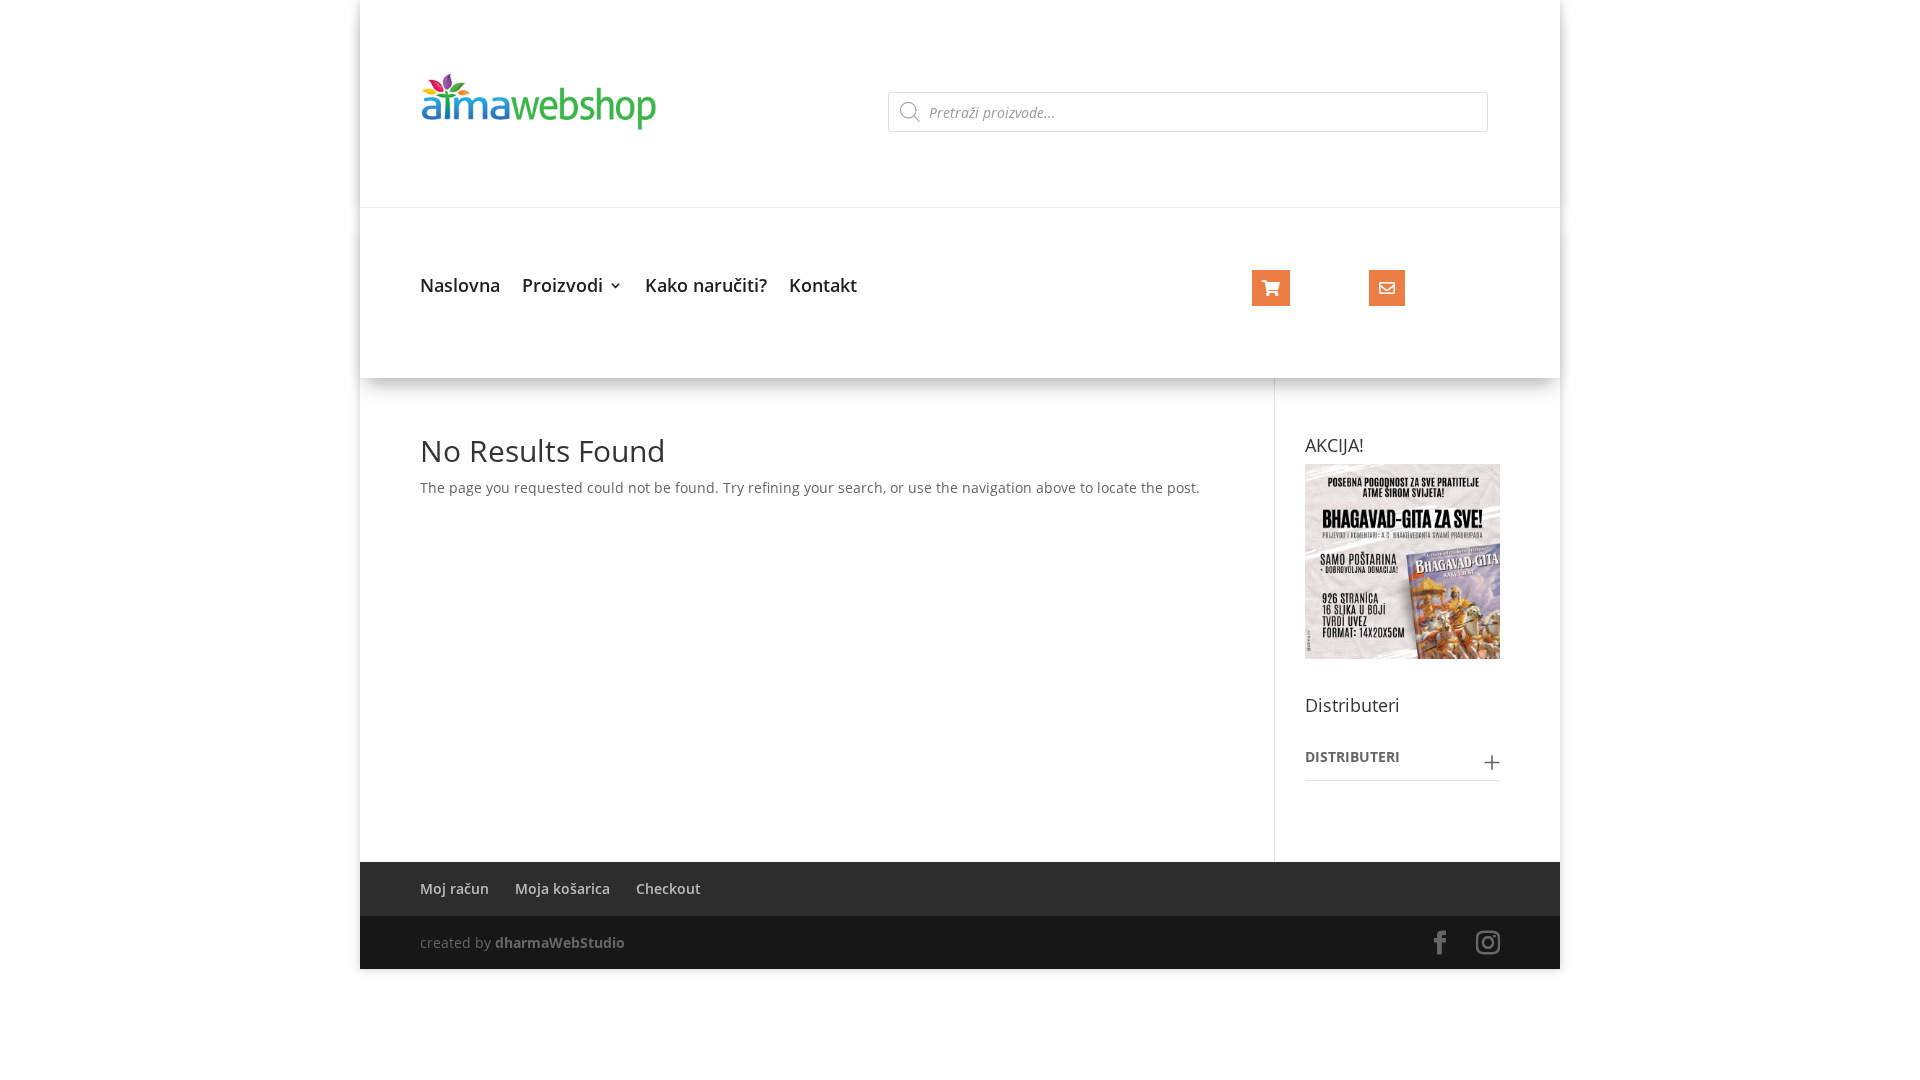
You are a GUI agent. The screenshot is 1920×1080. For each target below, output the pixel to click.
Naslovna (460, 287)
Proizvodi (562, 287)
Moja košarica (562, 888)
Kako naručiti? (706, 287)
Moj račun (454, 888)
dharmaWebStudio (560, 942)
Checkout (668, 888)
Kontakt (823, 287)
